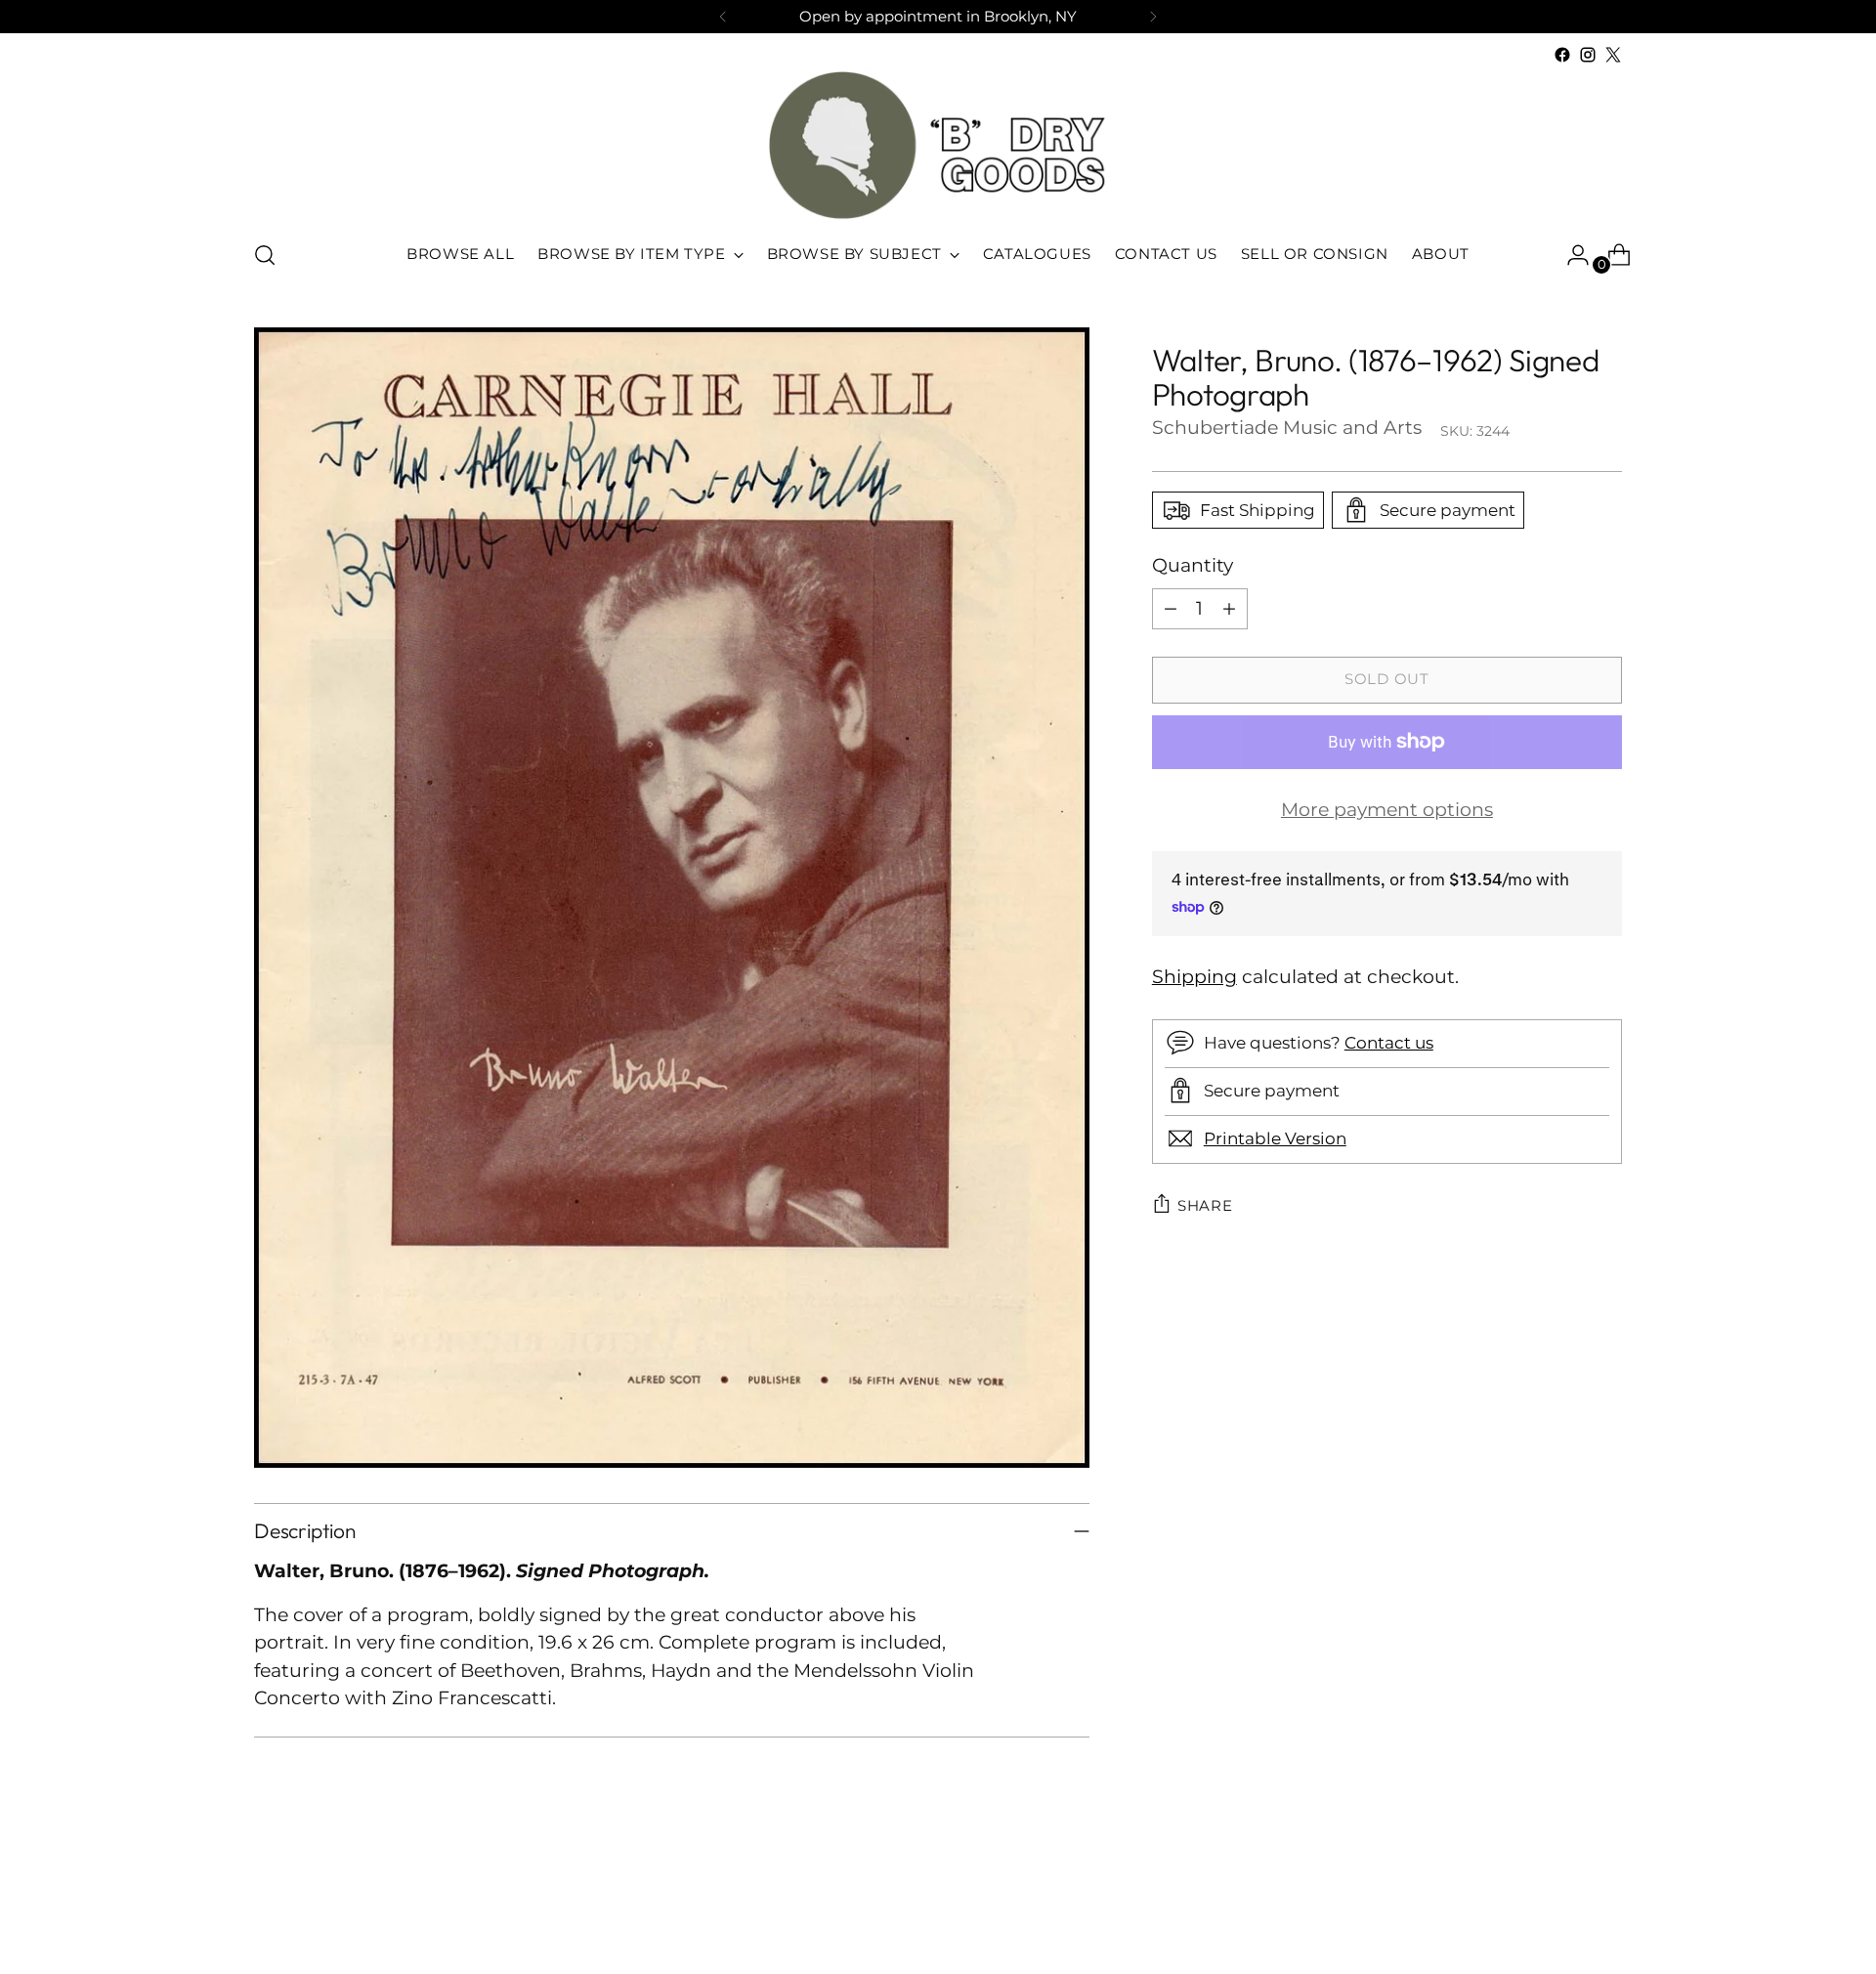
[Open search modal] (265, 255)
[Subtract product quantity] (1171, 608)
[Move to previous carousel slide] (1560, 1908)
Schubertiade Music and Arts (1287, 428)
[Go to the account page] (1570, 255)
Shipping (1194, 976)
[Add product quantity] (1229, 608)
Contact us (1389, 1042)
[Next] (1153, 17)
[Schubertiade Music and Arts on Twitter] (1613, 55)
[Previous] (723, 17)
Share (1205, 1205)
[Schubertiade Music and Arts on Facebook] (1562, 55)
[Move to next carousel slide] (1605, 1907)
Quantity (1193, 565)
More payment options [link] (1387, 809)
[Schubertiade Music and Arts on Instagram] (1588, 55)
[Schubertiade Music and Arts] (938, 145)
